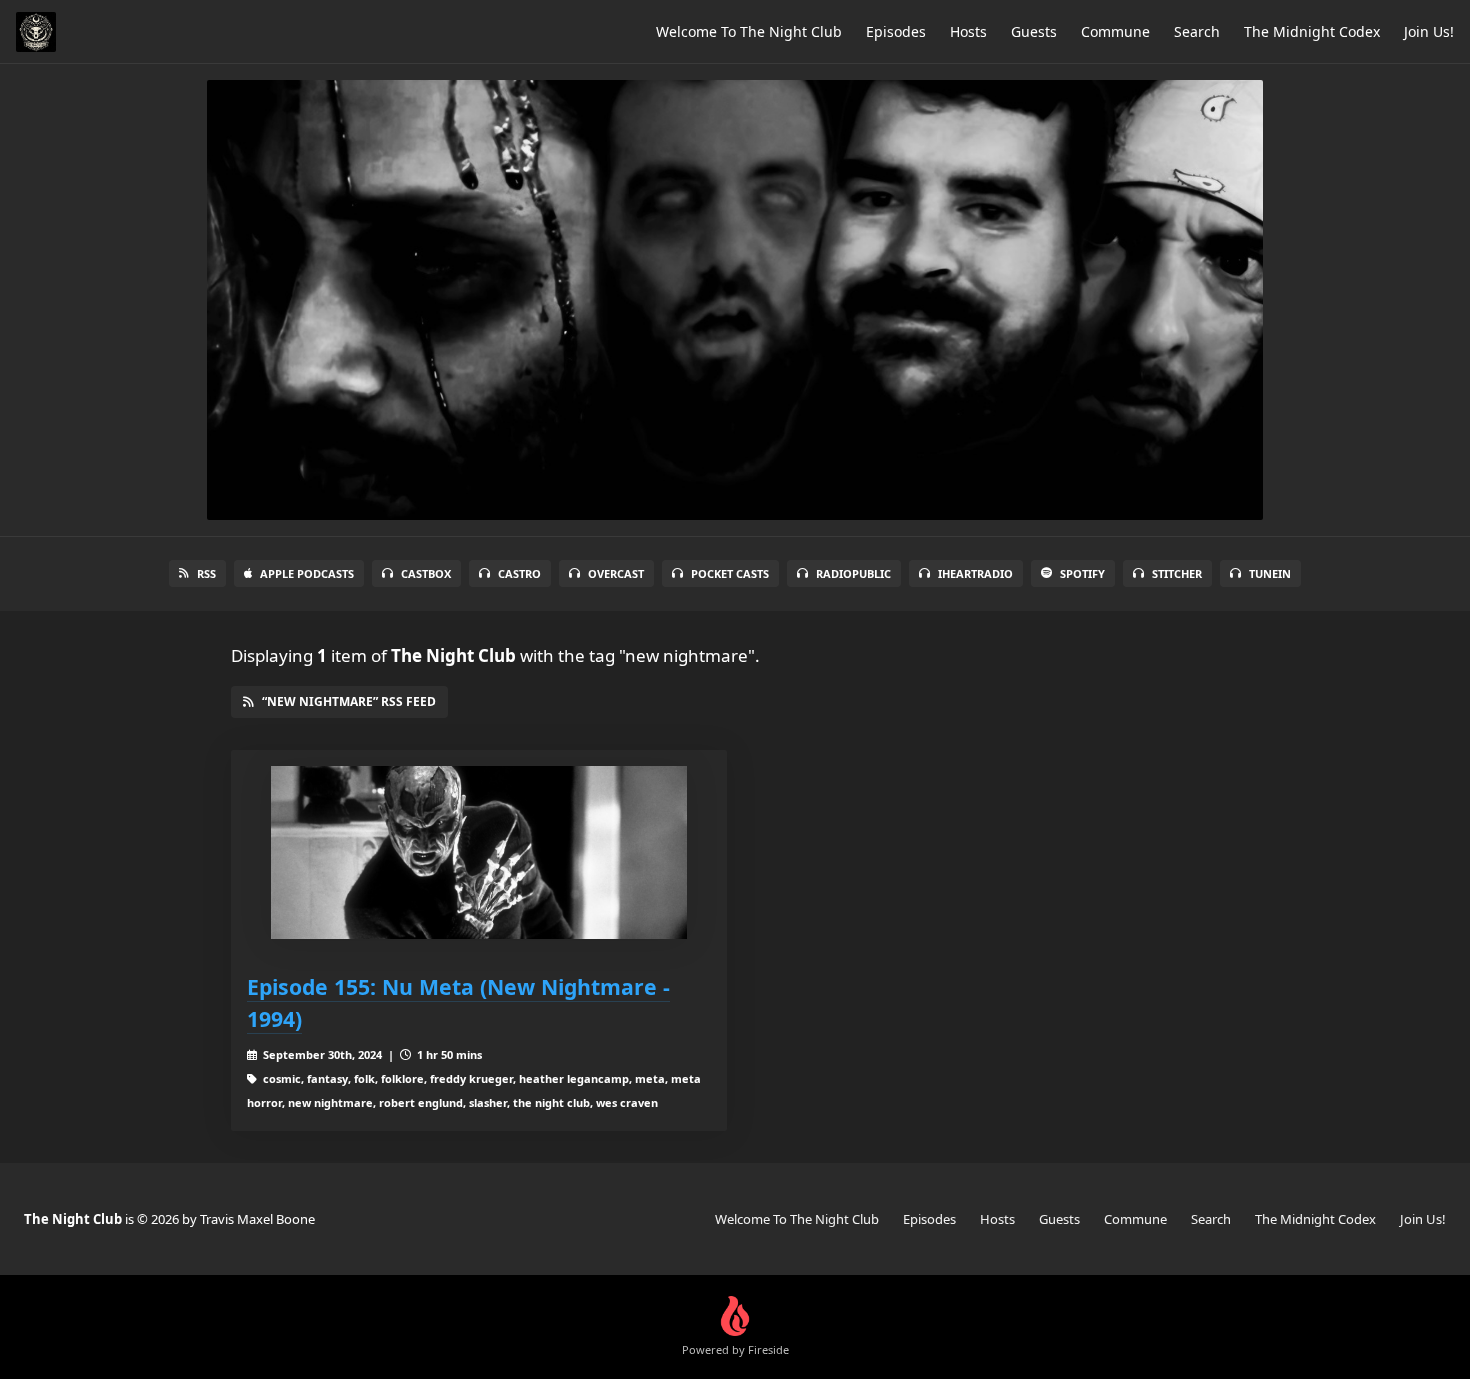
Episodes (896, 31)
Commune (1115, 31)
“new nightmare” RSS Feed (349, 701)
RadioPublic (853, 573)
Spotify (1082, 573)
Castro (519, 573)
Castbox (426, 573)
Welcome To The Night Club (749, 31)
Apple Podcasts (307, 573)
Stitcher (1177, 573)
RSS (206, 573)
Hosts (968, 31)
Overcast (616, 573)
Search (1197, 31)
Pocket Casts (730, 573)
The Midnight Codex (1312, 31)
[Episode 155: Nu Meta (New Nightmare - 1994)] (479, 852)
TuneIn (1270, 573)
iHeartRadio (975, 573)
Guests (1034, 31)
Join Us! (1429, 31)
